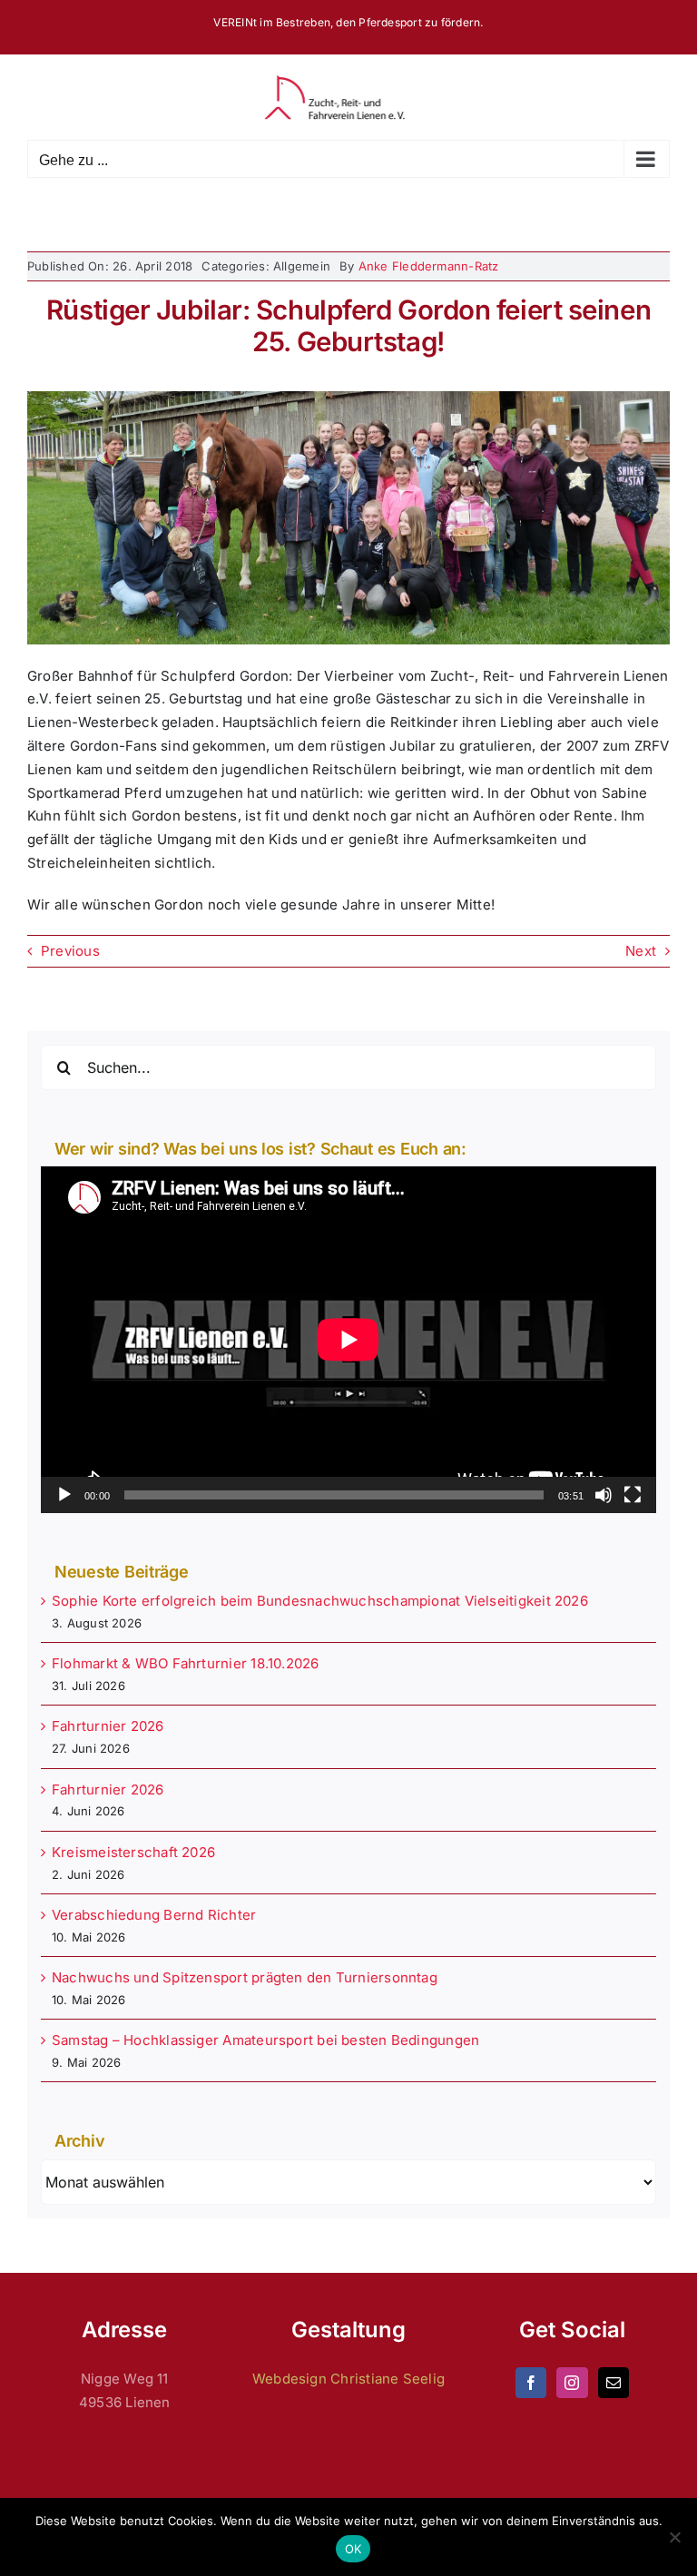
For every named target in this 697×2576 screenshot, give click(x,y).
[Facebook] (531, 2383)
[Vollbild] (633, 1495)
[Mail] (614, 2383)
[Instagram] (572, 2383)
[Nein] (674, 2537)
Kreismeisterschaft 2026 (133, 1852)
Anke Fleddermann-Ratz (429, 266)
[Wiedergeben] (64, 1495)
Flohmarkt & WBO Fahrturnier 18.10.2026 (186, 1663)
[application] (348, 1339)
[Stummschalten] (604, 1495)
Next (641, 951)
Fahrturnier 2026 (108, 1726)
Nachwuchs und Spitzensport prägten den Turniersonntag (245, 1977)
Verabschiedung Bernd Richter (154, 1915)
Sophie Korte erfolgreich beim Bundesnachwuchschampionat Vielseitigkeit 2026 (320, 1601)
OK (353, 2549)
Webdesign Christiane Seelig (348, 2379)
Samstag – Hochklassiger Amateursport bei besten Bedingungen (265, 2040)
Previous (70, 951)
